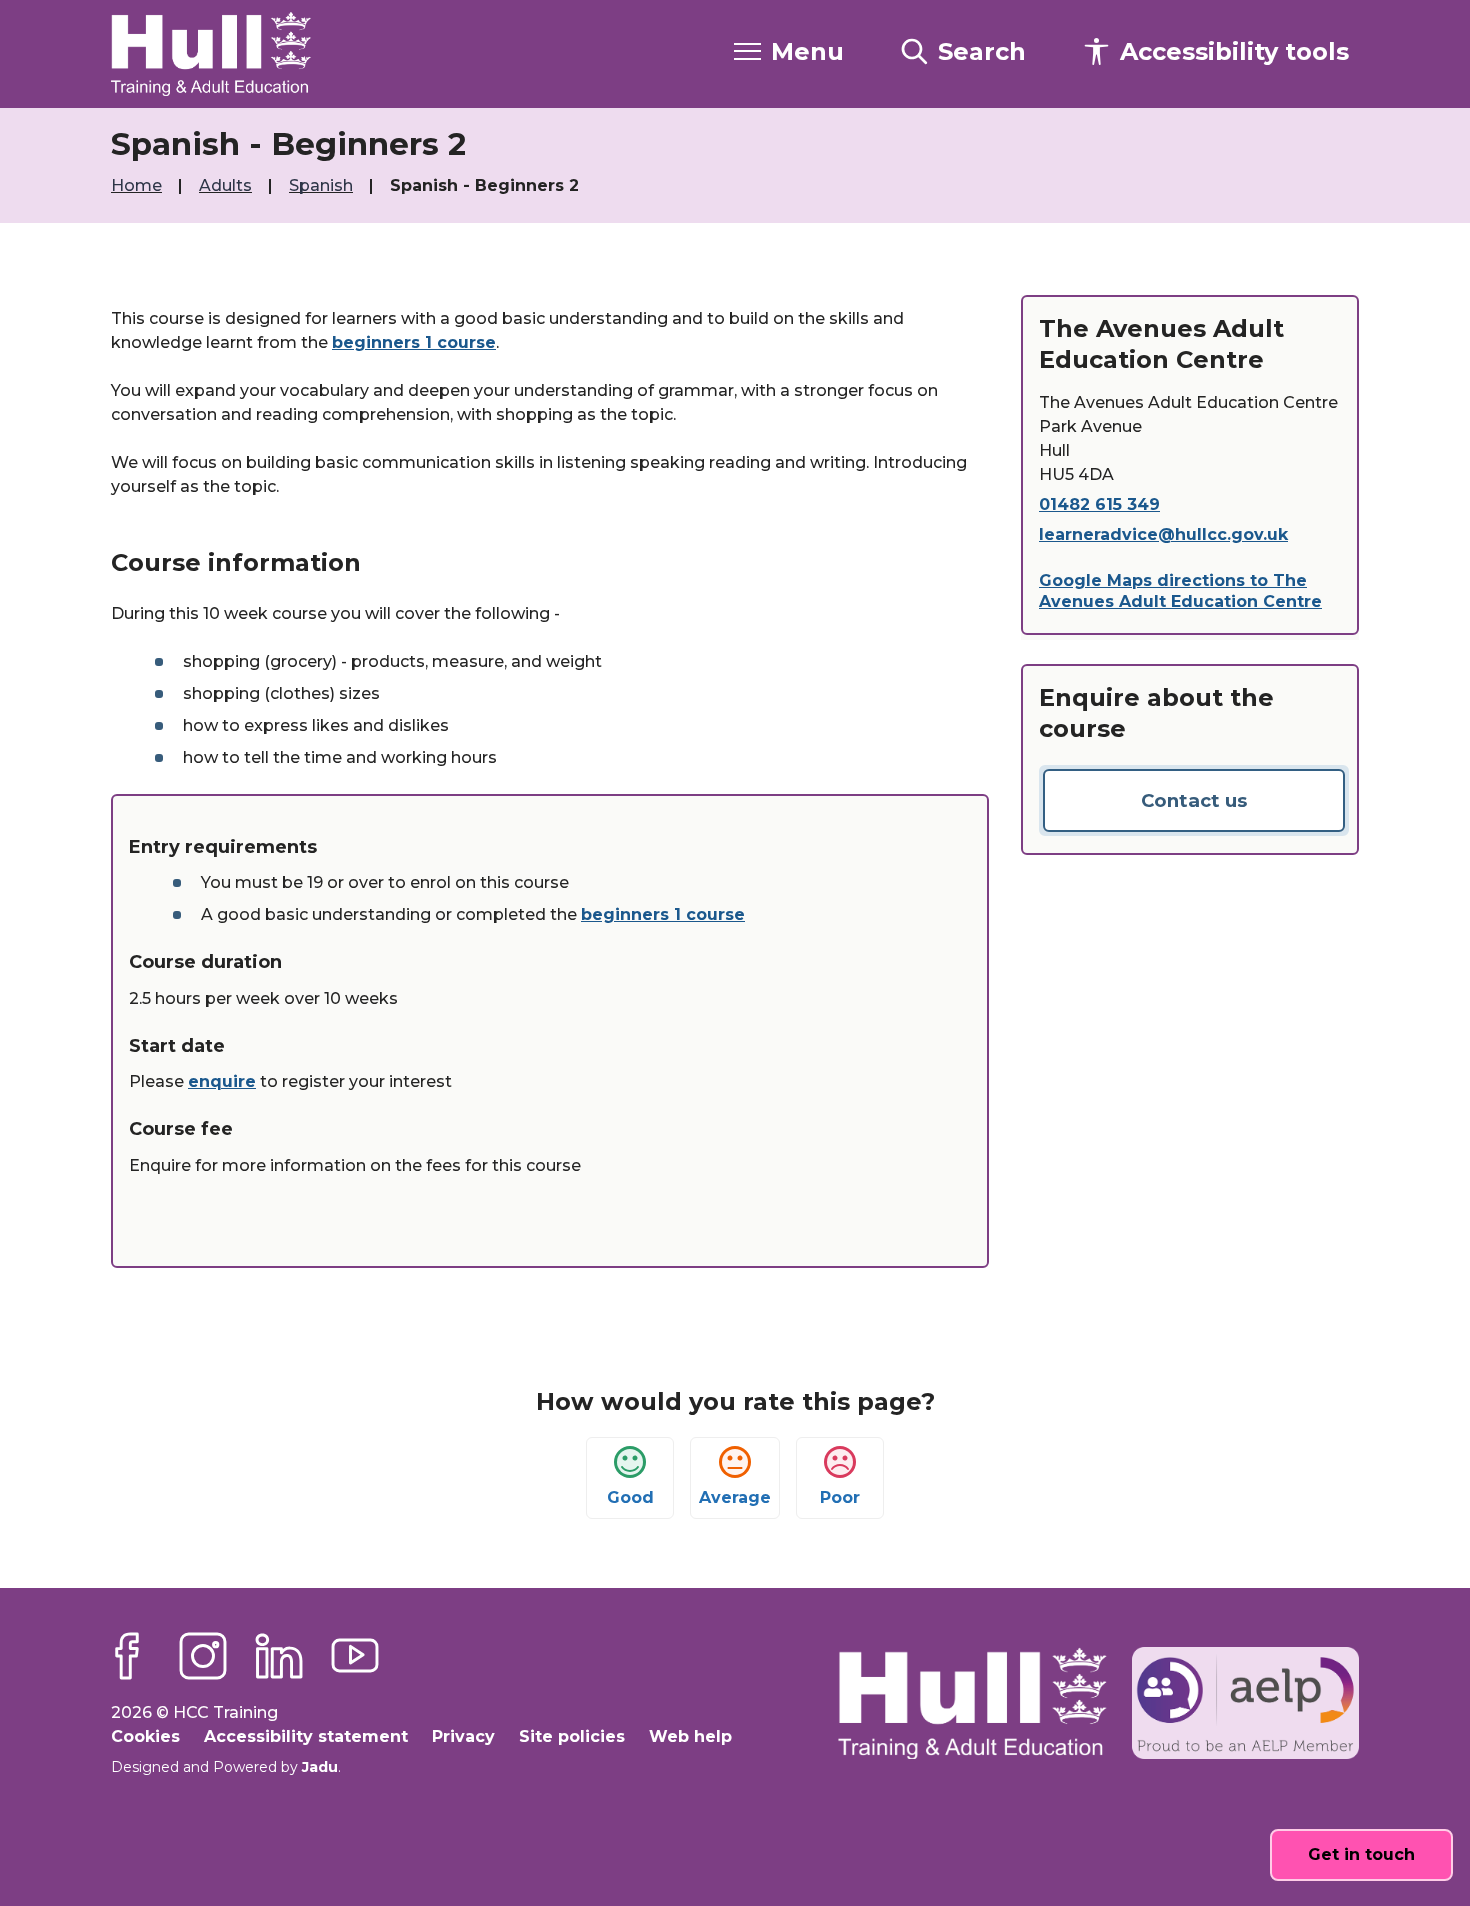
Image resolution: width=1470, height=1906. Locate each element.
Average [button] (735, 1497)
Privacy (463, 1736)
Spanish (323, 185)
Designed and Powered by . (226, 1767)
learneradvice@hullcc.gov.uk (1163, 534)
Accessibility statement (306, 1736)
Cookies (145, 1736)
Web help (690, 1736)
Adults (227, 185)
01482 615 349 (1099, 504)
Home (138, 185)
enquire (222, 1081)
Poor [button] (840, 1497)
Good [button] (630, 1497)
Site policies (572, 1736)
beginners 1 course (414, 342)
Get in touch (1361, 1854)
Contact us (1194, 800)
